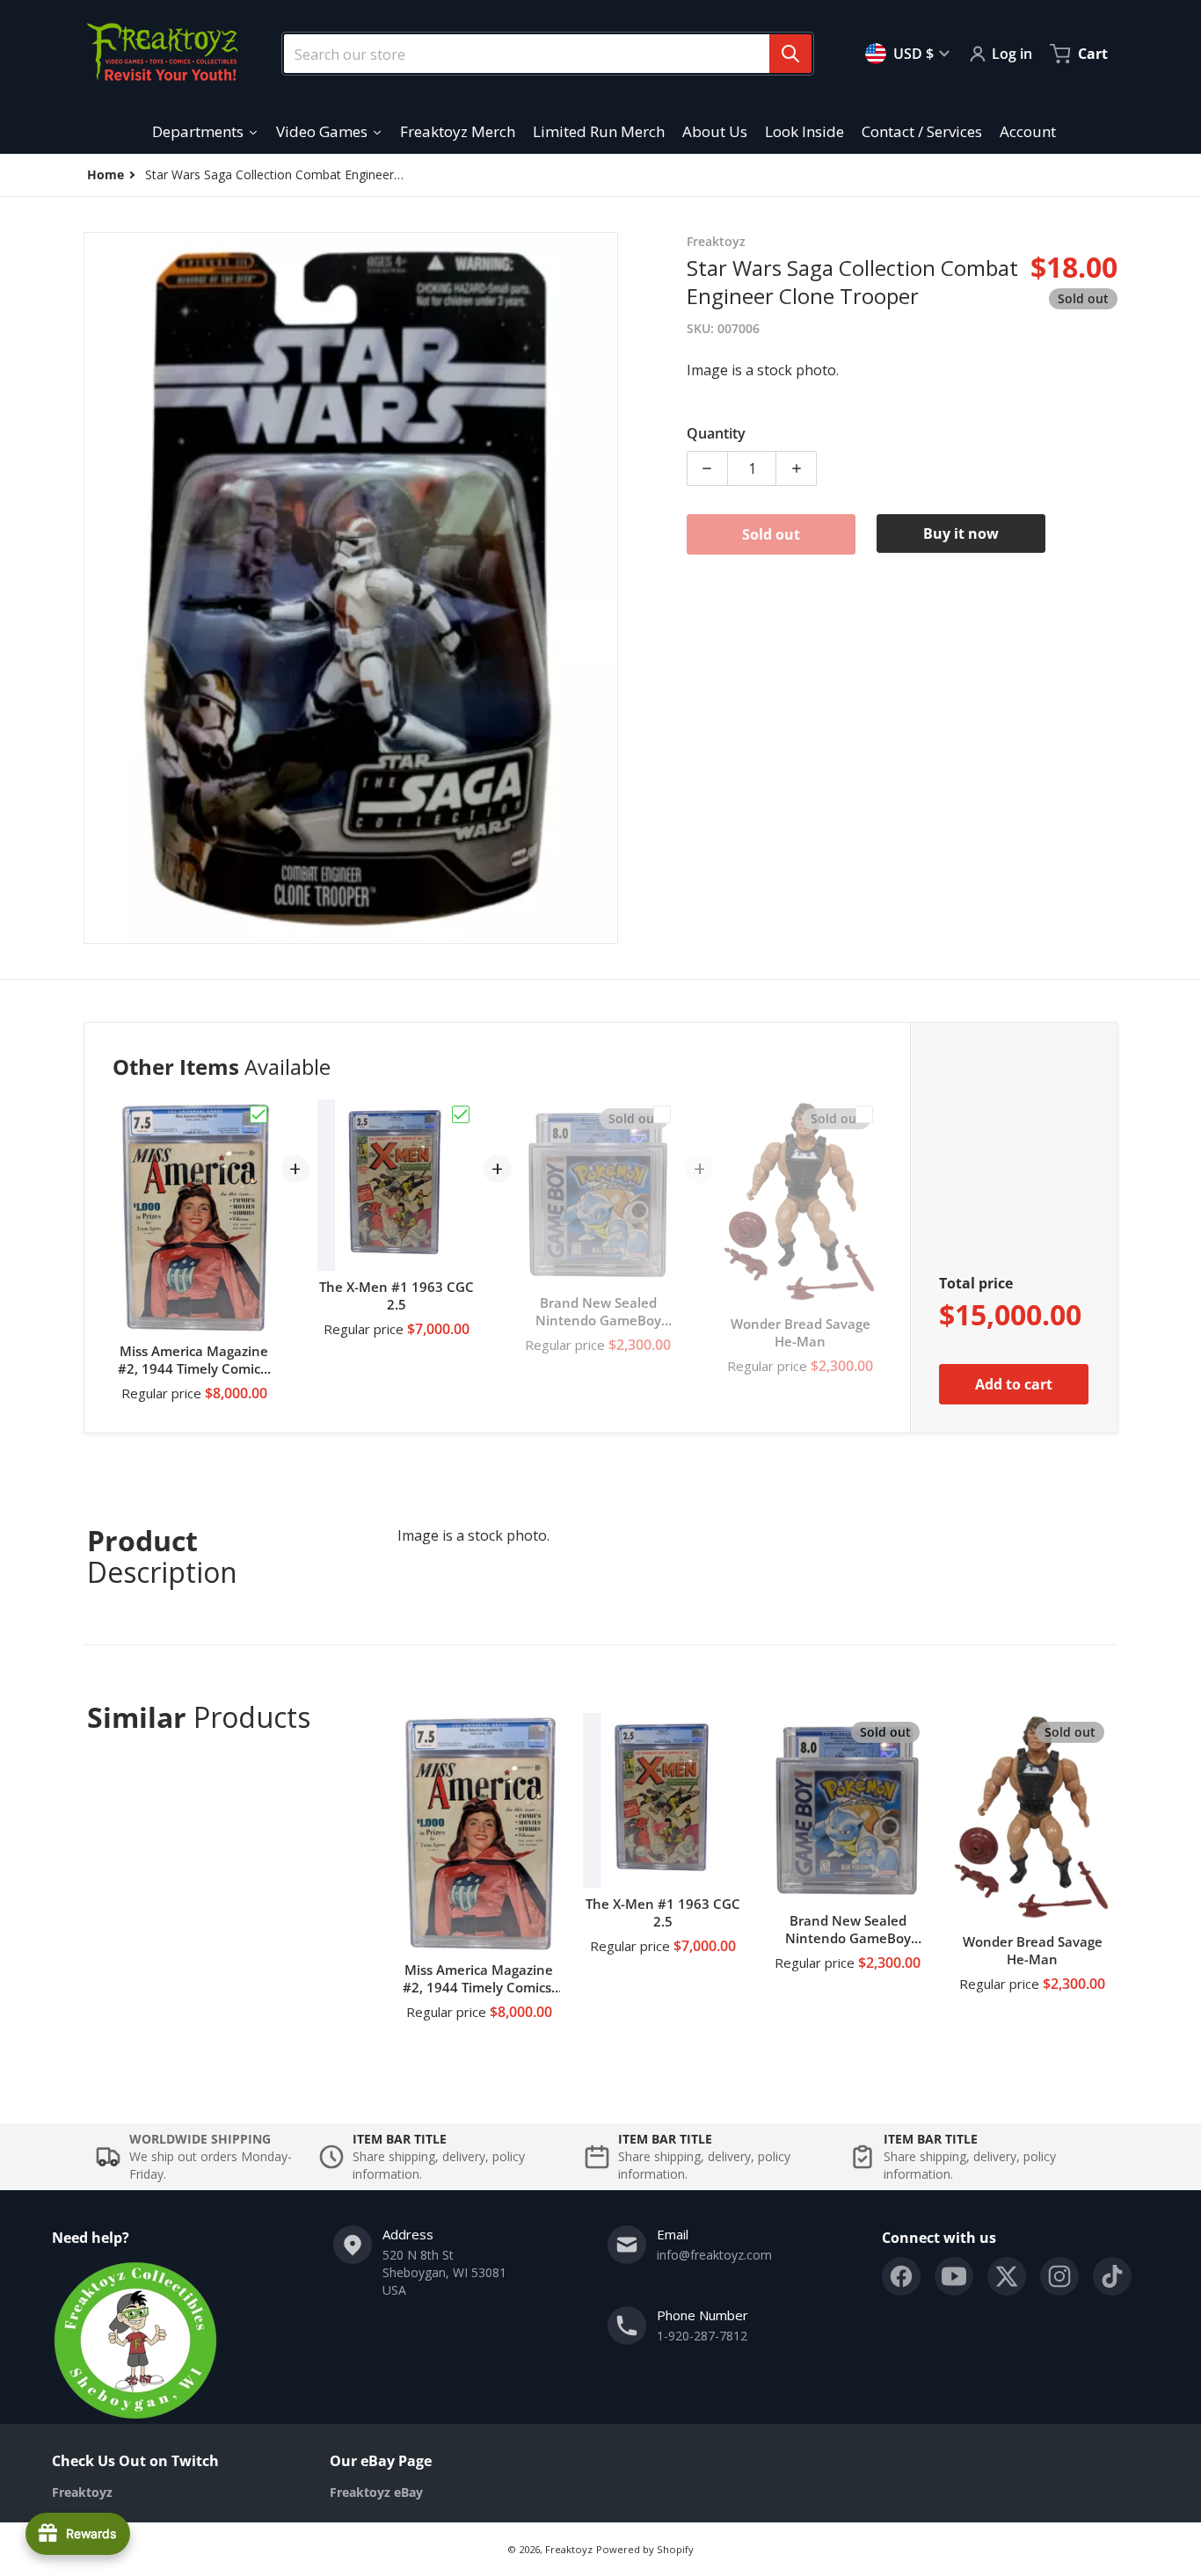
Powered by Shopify (645, 2549)
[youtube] (954, 2276)
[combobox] (541, 54)
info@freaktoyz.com (714, 2255)
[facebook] (901, 2276)
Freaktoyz (569, 2549)
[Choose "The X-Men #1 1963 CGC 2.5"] (461, 1114)
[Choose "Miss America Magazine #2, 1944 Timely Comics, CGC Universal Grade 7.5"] (258, 1114)
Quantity (716, 433)
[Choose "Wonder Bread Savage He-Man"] (864, 1114)
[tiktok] (1112, 2276)
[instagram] (1059, 2276)
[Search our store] (790, 54)
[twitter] (1007, 2276)
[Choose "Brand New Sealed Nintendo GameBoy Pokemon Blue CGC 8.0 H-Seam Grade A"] (662, 1114)
